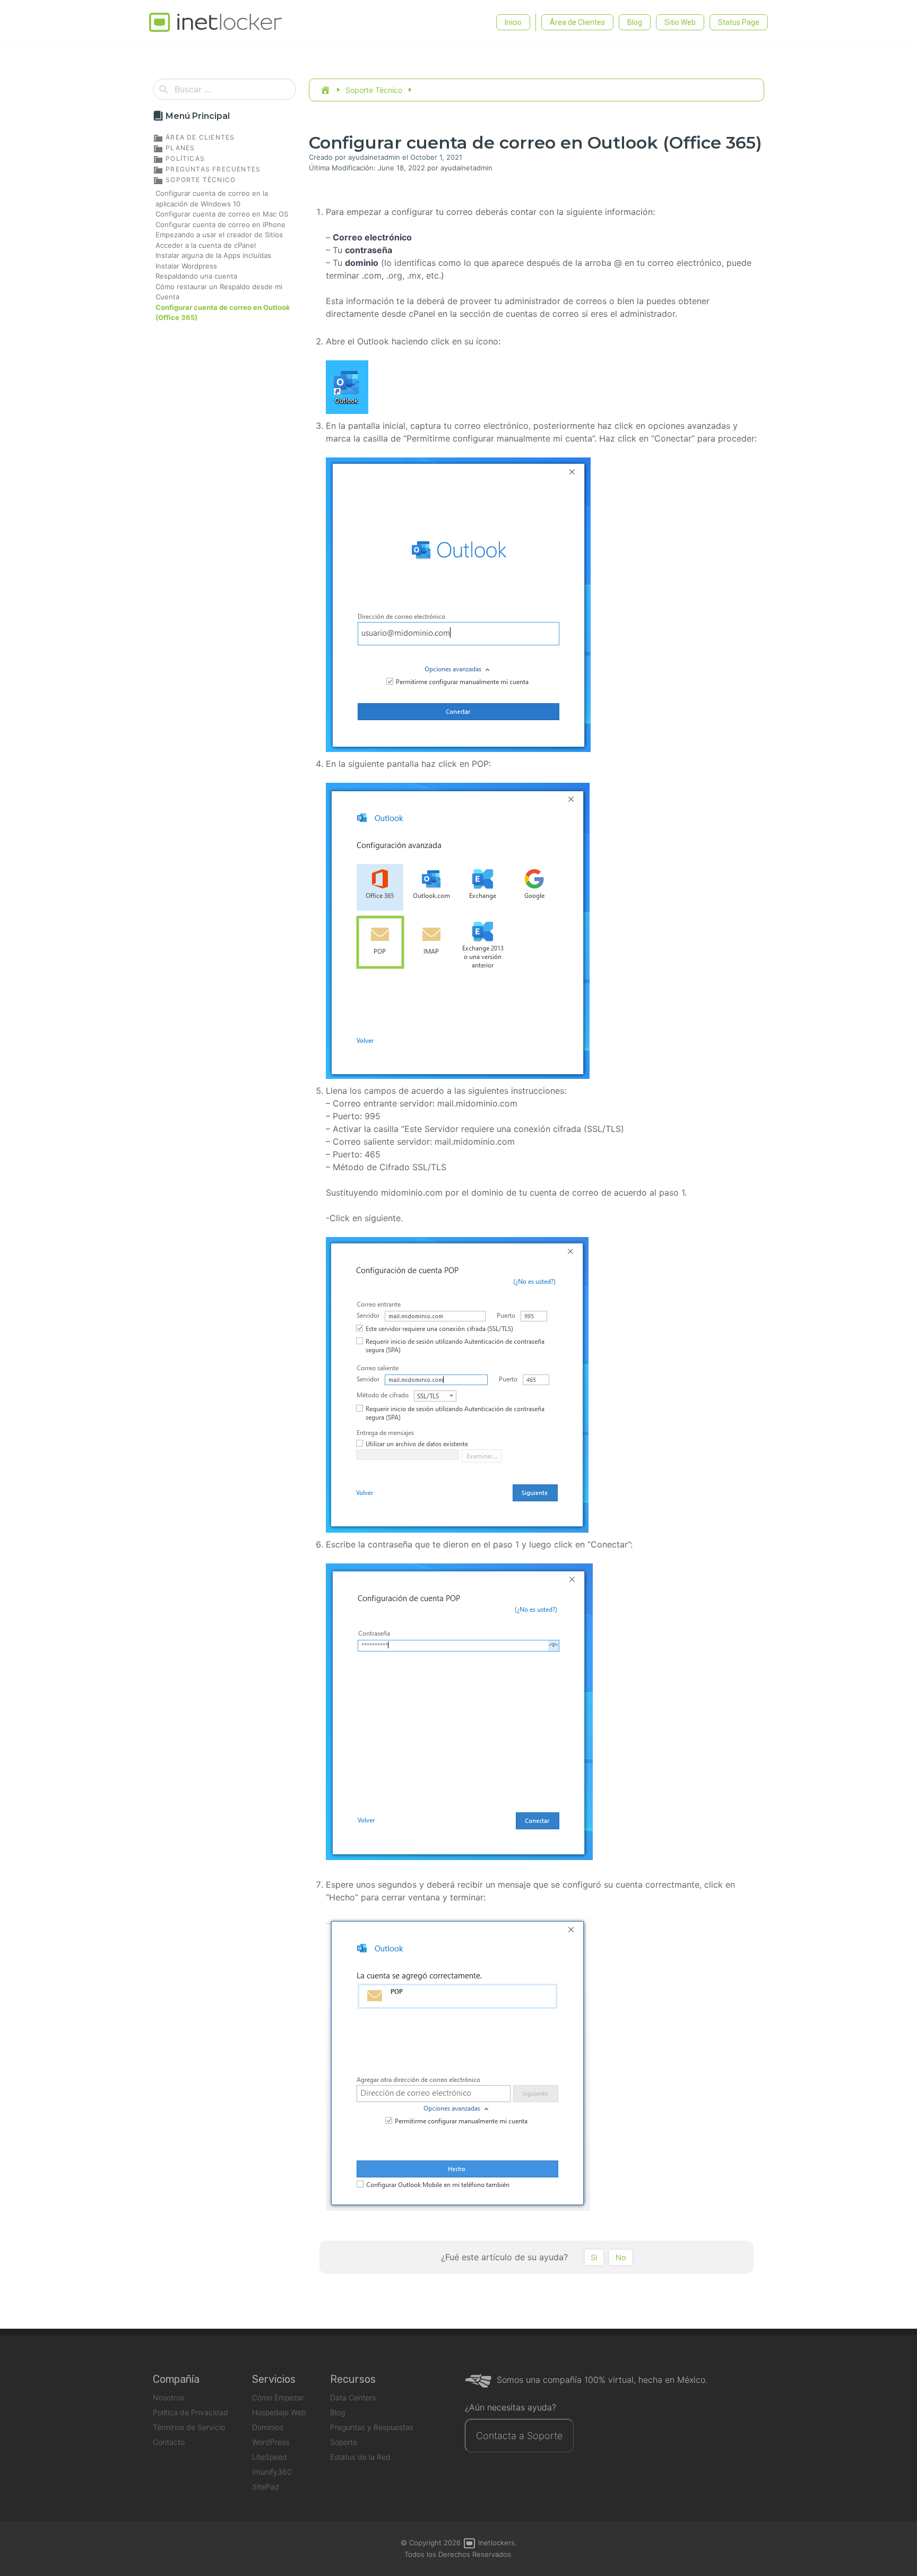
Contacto (169, 2442)
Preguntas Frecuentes (212, 169)
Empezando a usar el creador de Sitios (219, 235)
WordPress (271, 2442)
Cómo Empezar (278, 2397)
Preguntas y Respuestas (372, 2427)
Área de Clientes (199, 137)
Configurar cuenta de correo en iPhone (220, 224)
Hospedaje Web (279, 2412)
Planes (179, 148)
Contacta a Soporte (519, 2436)
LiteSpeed (270, 2457)
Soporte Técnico (200, 180)
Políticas (184, 158)
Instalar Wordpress (186, 266)
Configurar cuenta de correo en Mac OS (222, 214)
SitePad (266, 2487)
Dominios (268, 2427)
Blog (338, 2412)
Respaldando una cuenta (196, 276)
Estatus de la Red (360, 2457)
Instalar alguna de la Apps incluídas (213, 255)
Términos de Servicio (189, 2427)
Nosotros (168, 2397)
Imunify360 (272, 2472)
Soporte (344, 2442)
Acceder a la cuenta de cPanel (206, 245)
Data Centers (353, 2397)
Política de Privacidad (191, 2412)
